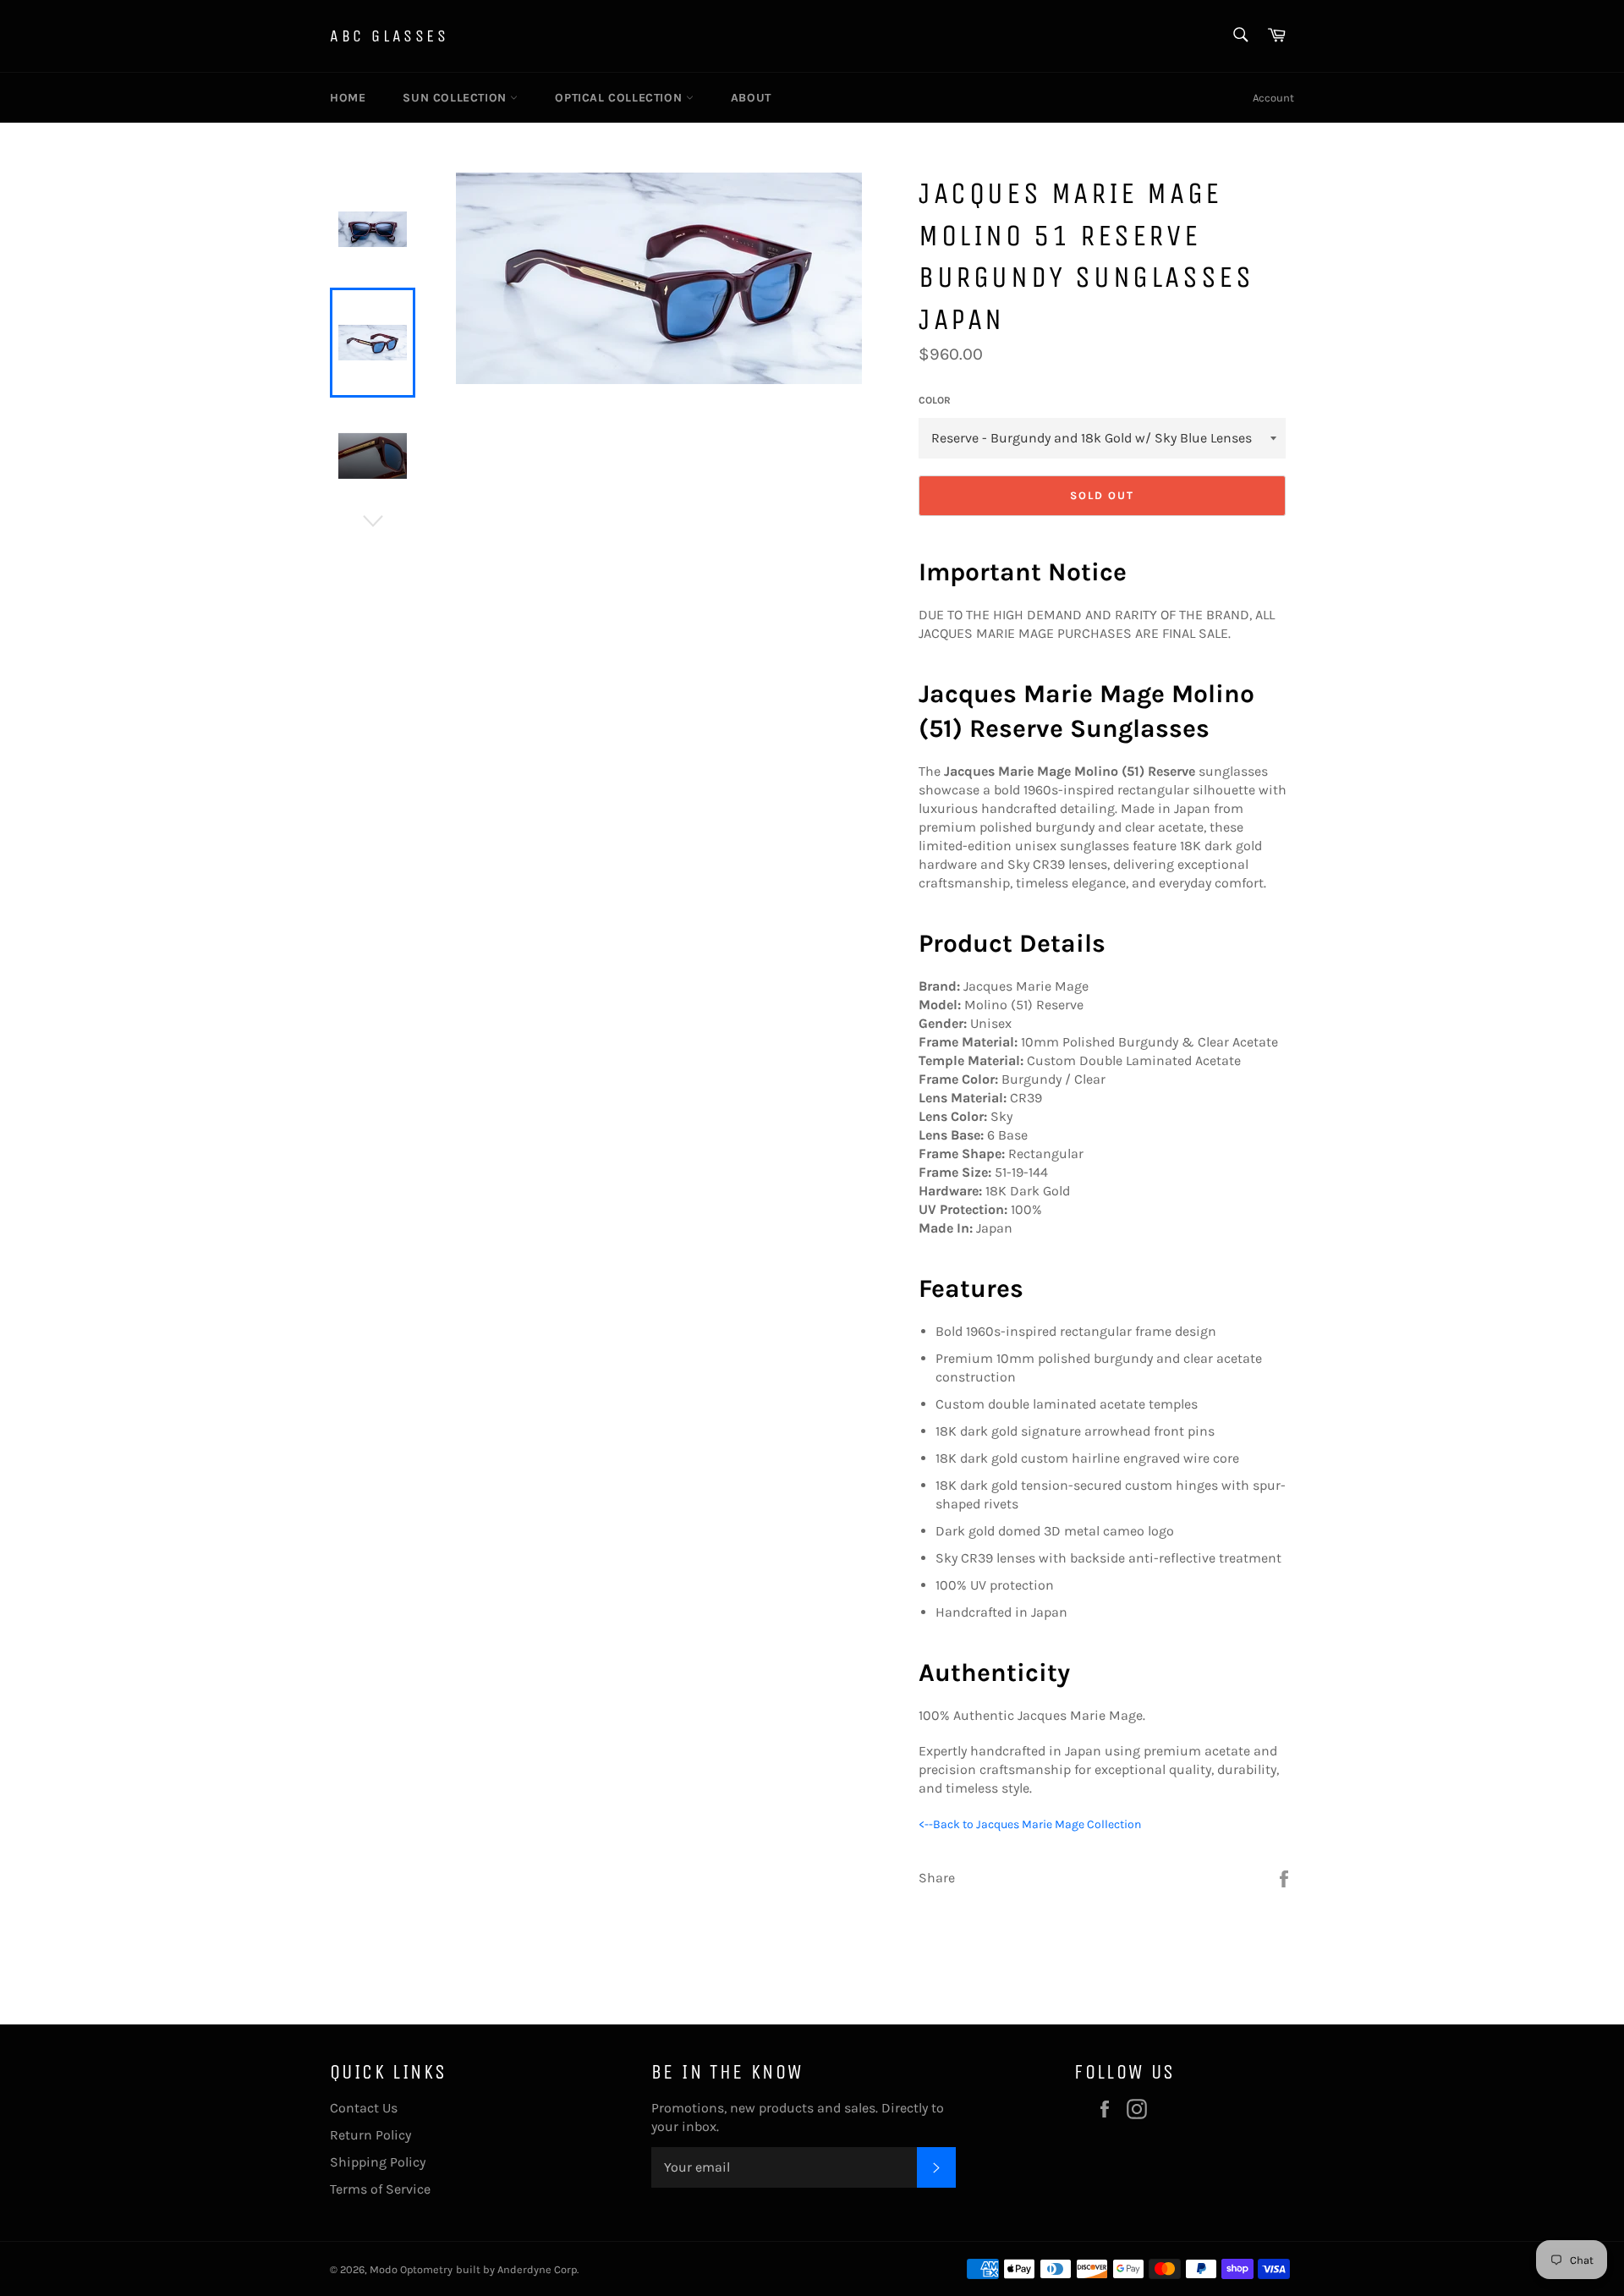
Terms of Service (380, 2189)
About (751, 98)
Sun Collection (456, 98)
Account (1273, 98)
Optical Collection (620, 98)
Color (935, 400)
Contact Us (364, 2108)
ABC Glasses (390, 36)
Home (348, 98)
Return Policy (370, 2135)
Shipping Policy (378, 2162)
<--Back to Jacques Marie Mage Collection (1030, 1824)
